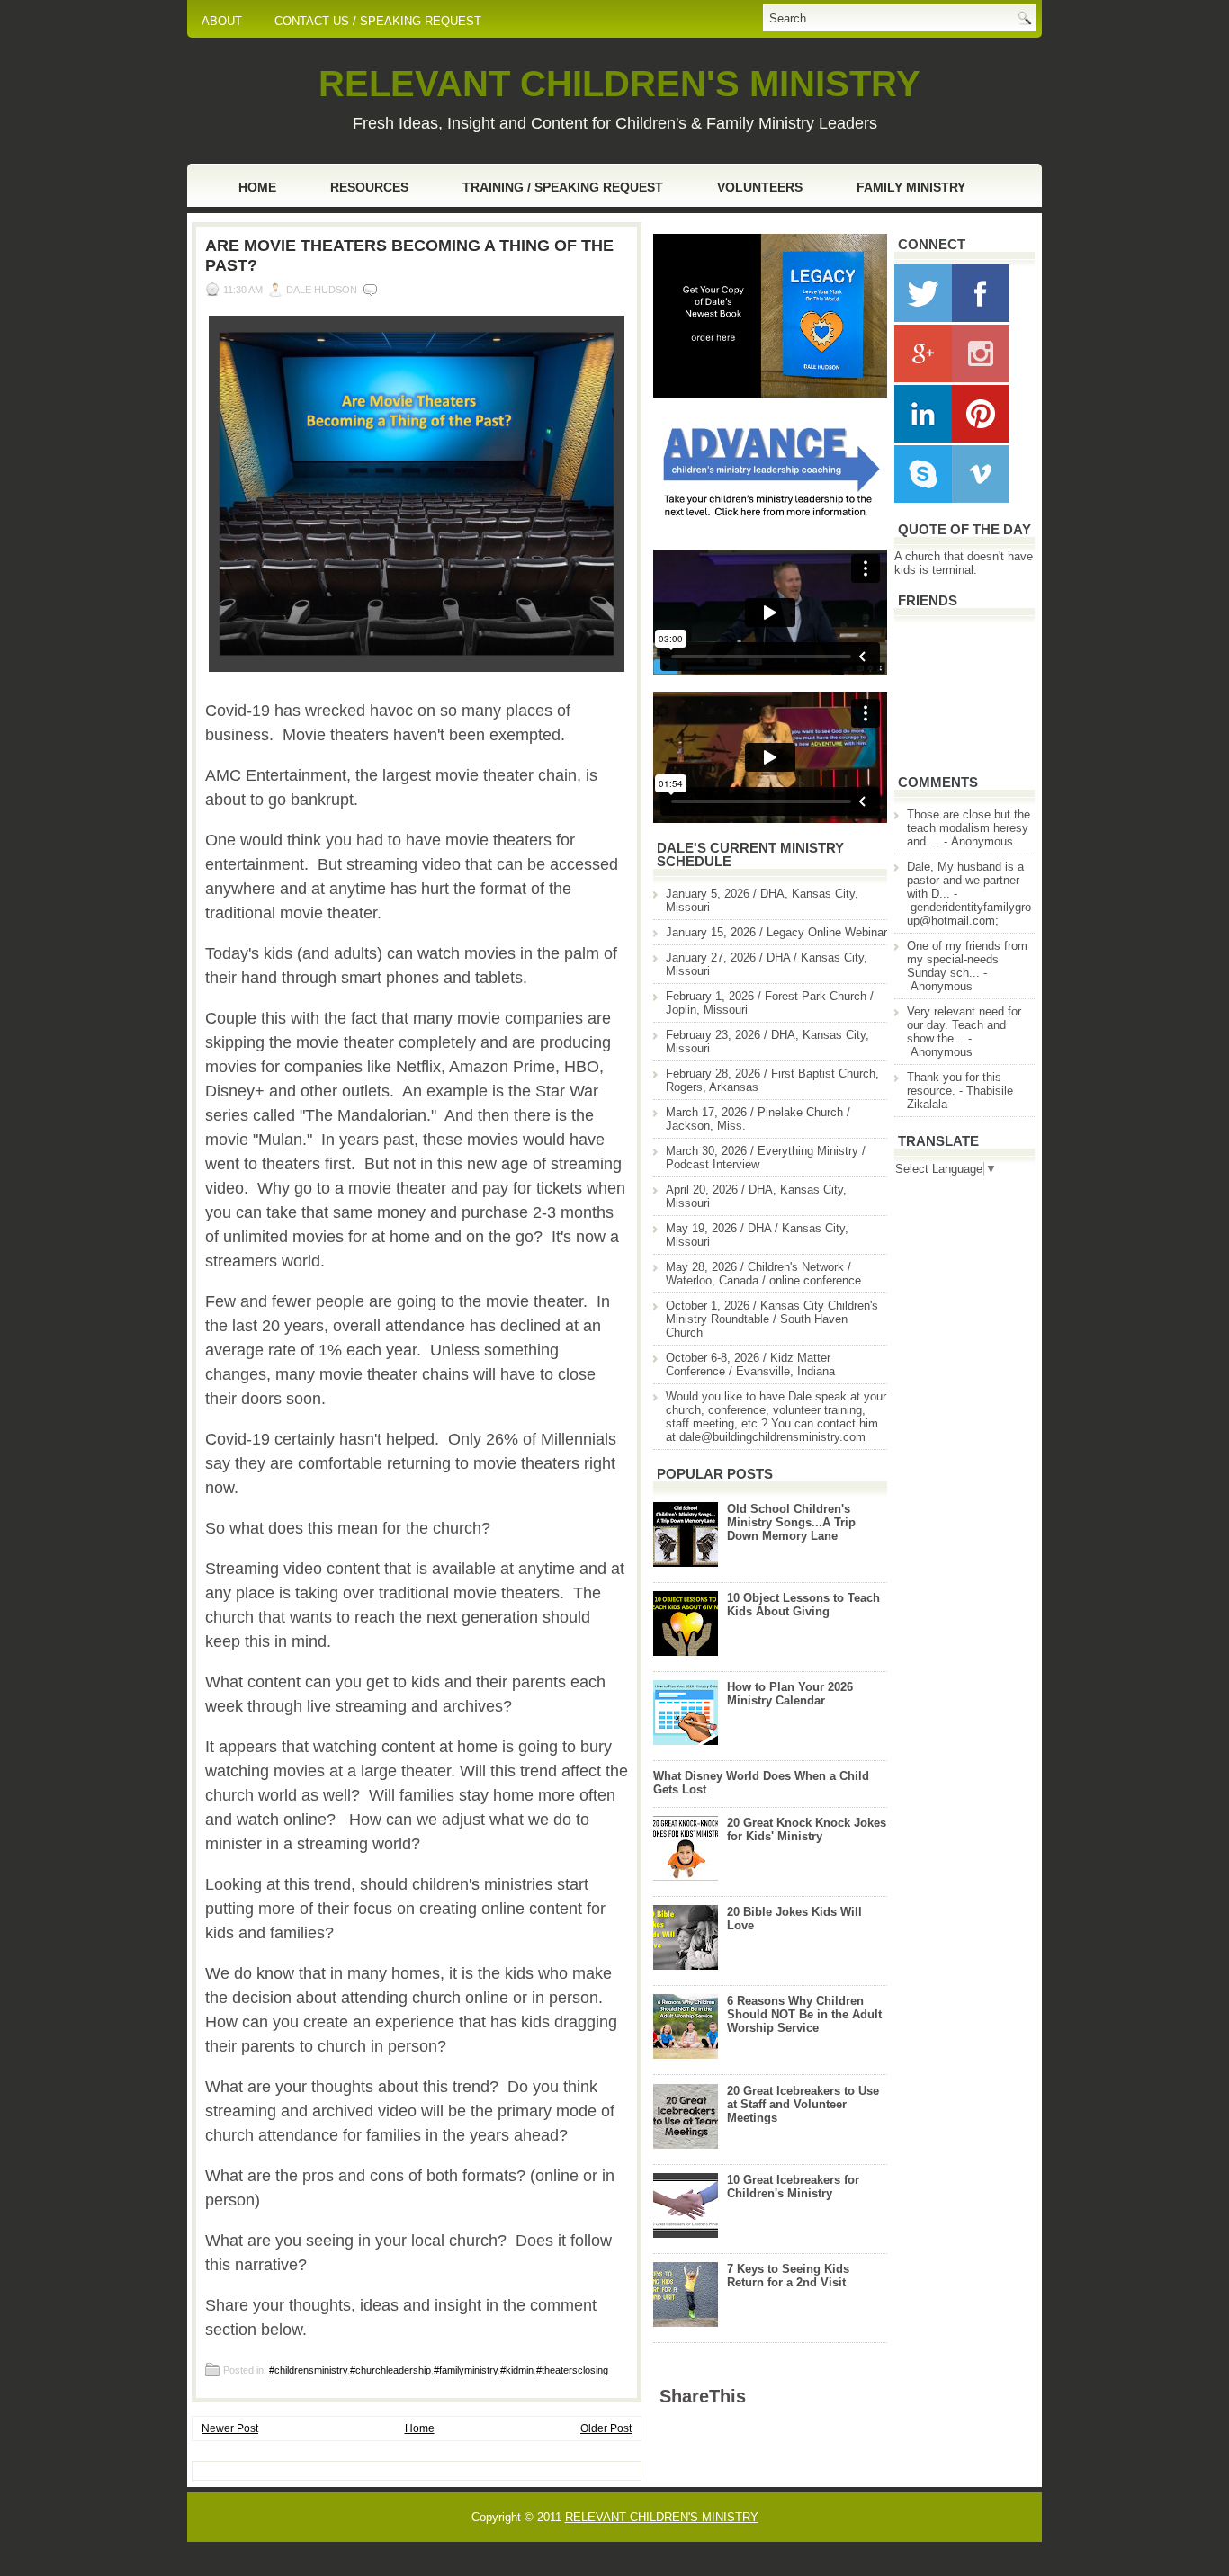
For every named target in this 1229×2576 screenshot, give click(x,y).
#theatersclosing (572, 2370)
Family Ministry (911, 187)
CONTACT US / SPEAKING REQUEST (378, 21)
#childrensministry (308, 2370)
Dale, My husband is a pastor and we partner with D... (965, 880)
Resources (369, 187)
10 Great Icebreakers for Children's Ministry (793, 2187)
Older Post (606, 2428)
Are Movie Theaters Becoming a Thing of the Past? (409, 255)
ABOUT (222, 21)
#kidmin (517, 2370)
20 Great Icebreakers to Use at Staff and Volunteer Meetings (803, 2104)
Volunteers (760, 187)
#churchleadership (390, 2370)
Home (257, 187)
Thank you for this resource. (954, 1084)
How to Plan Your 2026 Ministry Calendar (790, 1694)
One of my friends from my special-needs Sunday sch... (967, 959)
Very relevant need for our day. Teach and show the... (964, 1025)
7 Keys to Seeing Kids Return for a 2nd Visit (788, 2276)
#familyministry (466, 2370)
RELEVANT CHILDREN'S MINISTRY (619, 84)
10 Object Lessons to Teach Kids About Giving (803, 1605)
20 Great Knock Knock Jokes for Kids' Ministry (807, 1829)
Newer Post (230, 2428)
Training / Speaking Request (563, 187)
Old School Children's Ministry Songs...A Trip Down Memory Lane (791, 1522)
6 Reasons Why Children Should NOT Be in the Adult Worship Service (804, 2014)
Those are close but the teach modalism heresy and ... (969, 828)
